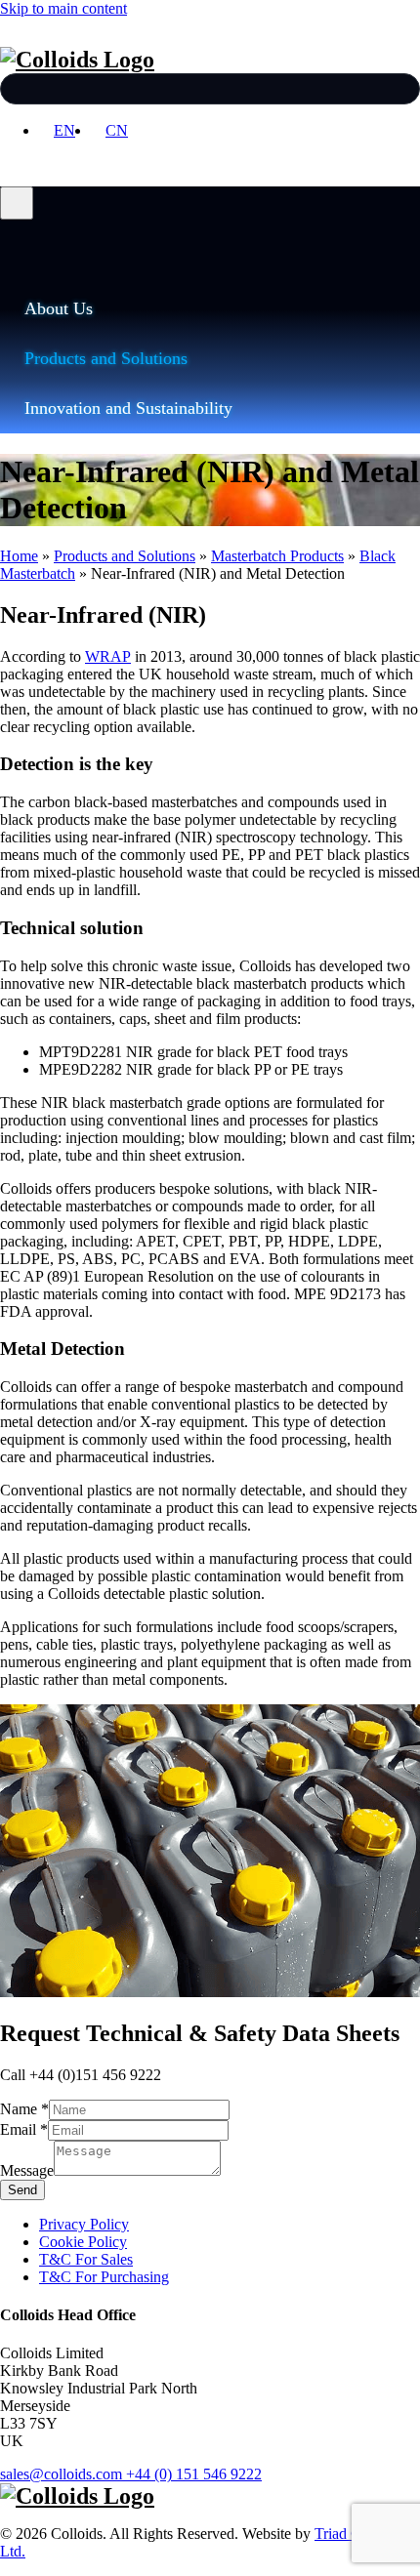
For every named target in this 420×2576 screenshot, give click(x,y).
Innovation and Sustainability (128, 408)
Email (24, 2129)
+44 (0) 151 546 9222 (194, 2474)
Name (24, 2109)
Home (19, 556)
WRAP (108, 656)
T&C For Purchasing (104, 2277)
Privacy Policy (84, 2224)
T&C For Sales (86, 2259)
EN (64, 130)
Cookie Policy (83, 2242)
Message (27, 2170)
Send (22, 2190)
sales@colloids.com (61, 2474)
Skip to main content (63, 8)
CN (117, 130)
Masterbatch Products (277, 556)
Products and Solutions (106, 358)
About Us (59, 308)
